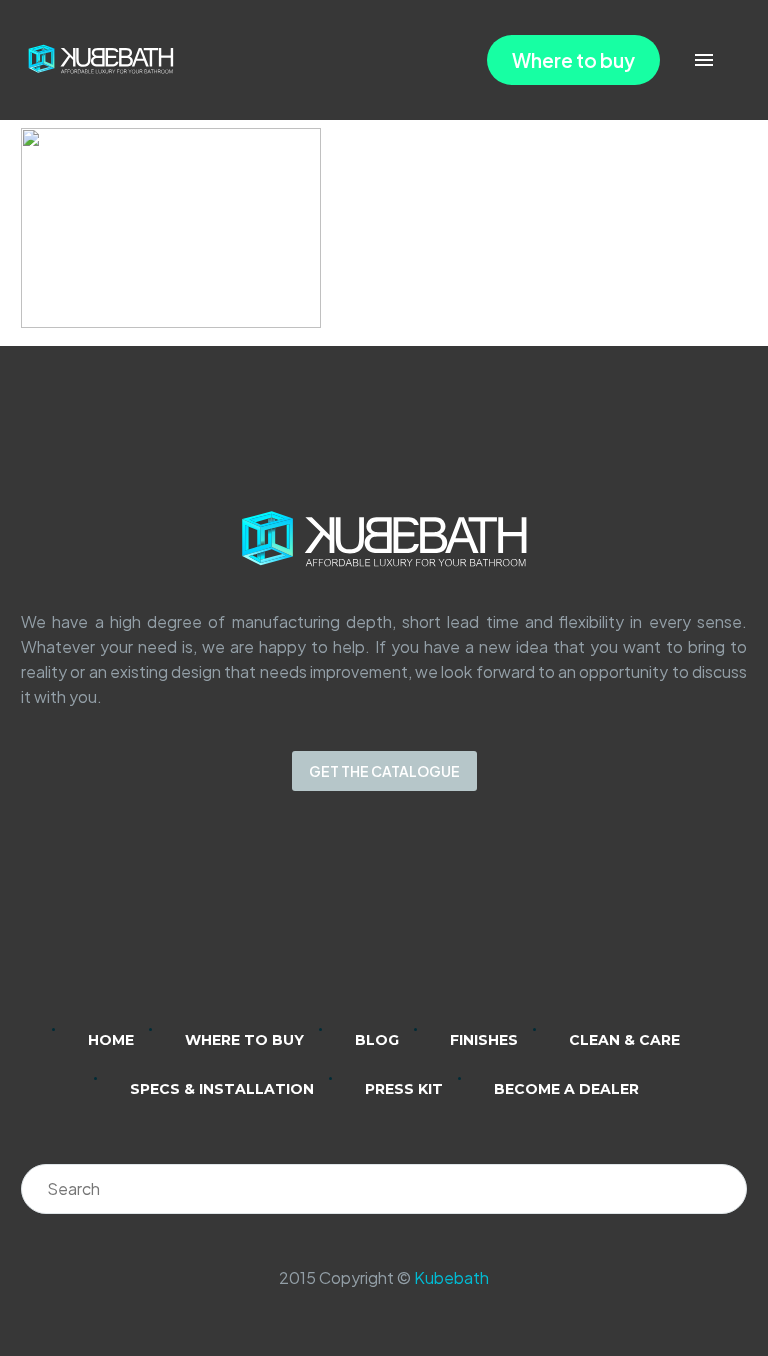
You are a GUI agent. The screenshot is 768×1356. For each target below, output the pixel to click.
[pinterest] (462, 923)
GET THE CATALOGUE (384, 771)
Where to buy (573, 60)
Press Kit (404, 1089)
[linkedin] (306, 923)
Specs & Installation (222, 1089)
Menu (704, 60)
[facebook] (410, 923)
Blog (377, 1040)
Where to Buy (244, 1040)
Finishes (484, 1040)
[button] (732, 60)
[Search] (722, 1189)
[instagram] (358, 923)
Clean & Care (624, 1040)
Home (111, 1040)
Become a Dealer (566, 1089)
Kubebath (451, 1277)
